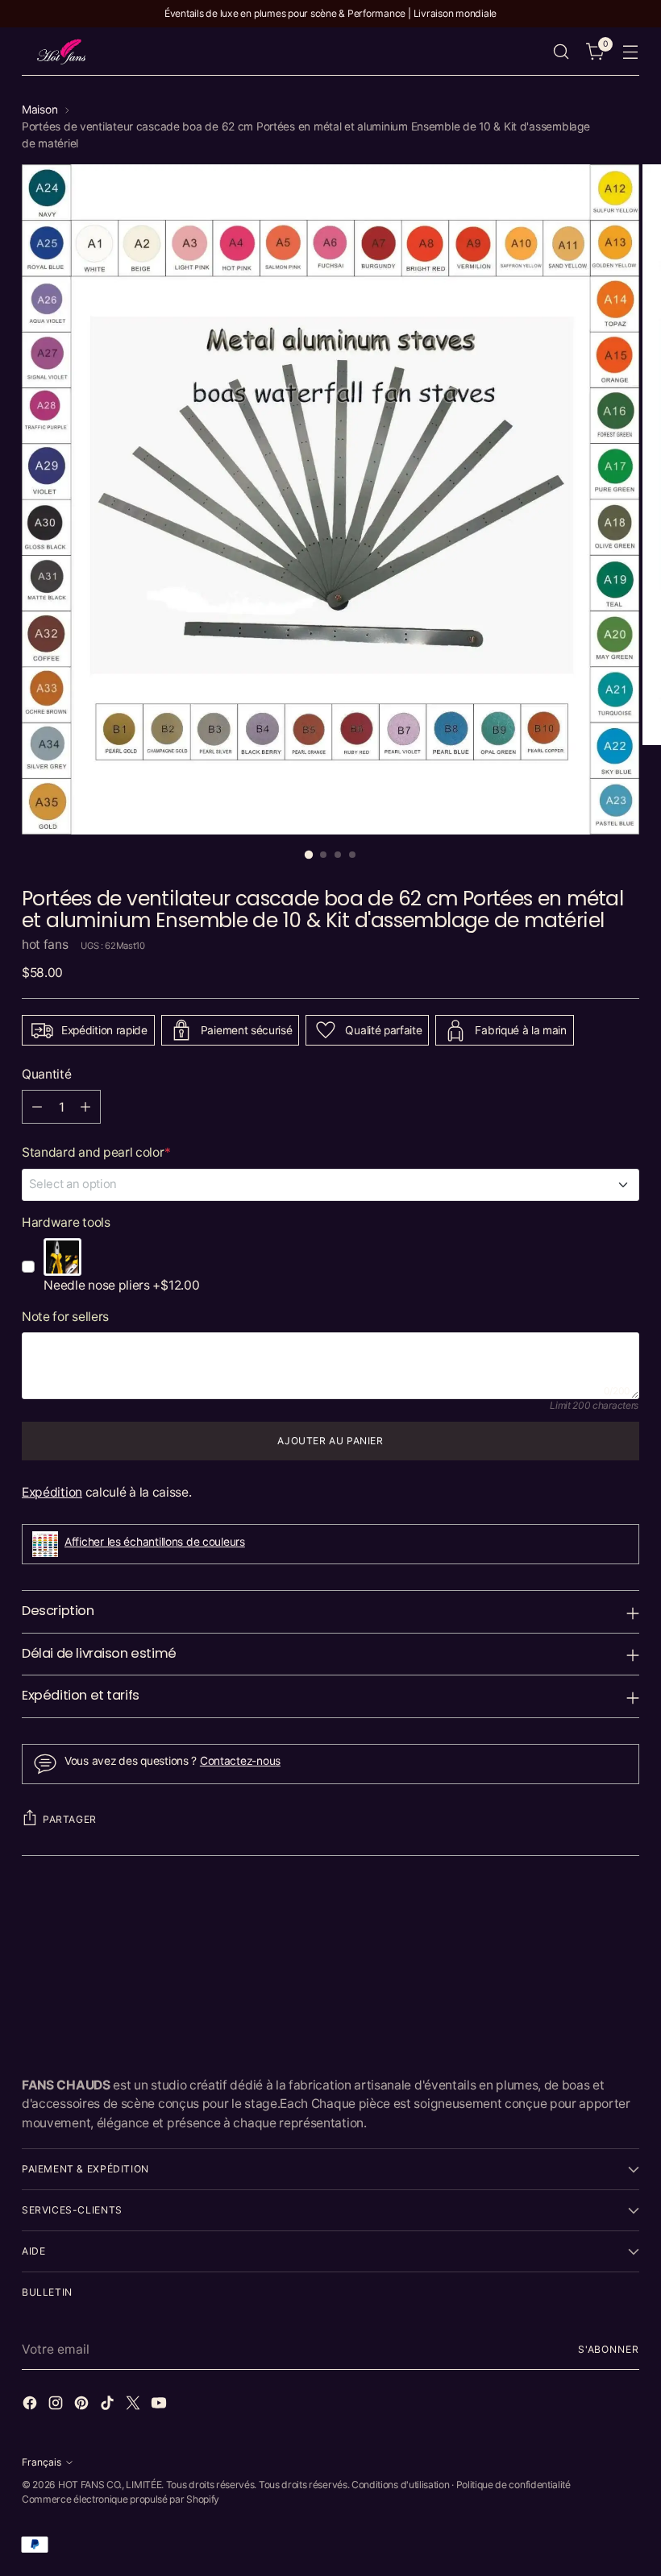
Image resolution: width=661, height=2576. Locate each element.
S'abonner (609, 2349)
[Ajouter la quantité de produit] (85, 1107)
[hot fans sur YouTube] (160, 2405)
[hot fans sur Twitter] (135, 2405)
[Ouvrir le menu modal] (631, 52)
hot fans (45, 944)
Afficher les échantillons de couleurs (155, 1542)
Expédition (52, 1492)
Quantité (47, 1074)
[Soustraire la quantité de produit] (37, 1107)
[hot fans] (62, 52)
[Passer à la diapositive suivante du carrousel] (626, 1917)
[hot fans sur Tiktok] (109, 2405)
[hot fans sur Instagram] (57, 2405)
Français (42, 2462)
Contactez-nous (240, 1761)
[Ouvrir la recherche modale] (561, 52)
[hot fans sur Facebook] (31, 2405)
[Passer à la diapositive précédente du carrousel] (588, 1918)
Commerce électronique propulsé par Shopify (121, 2499)
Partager (70, 1819)
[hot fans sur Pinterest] (83, 2405)
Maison (39, 110)
